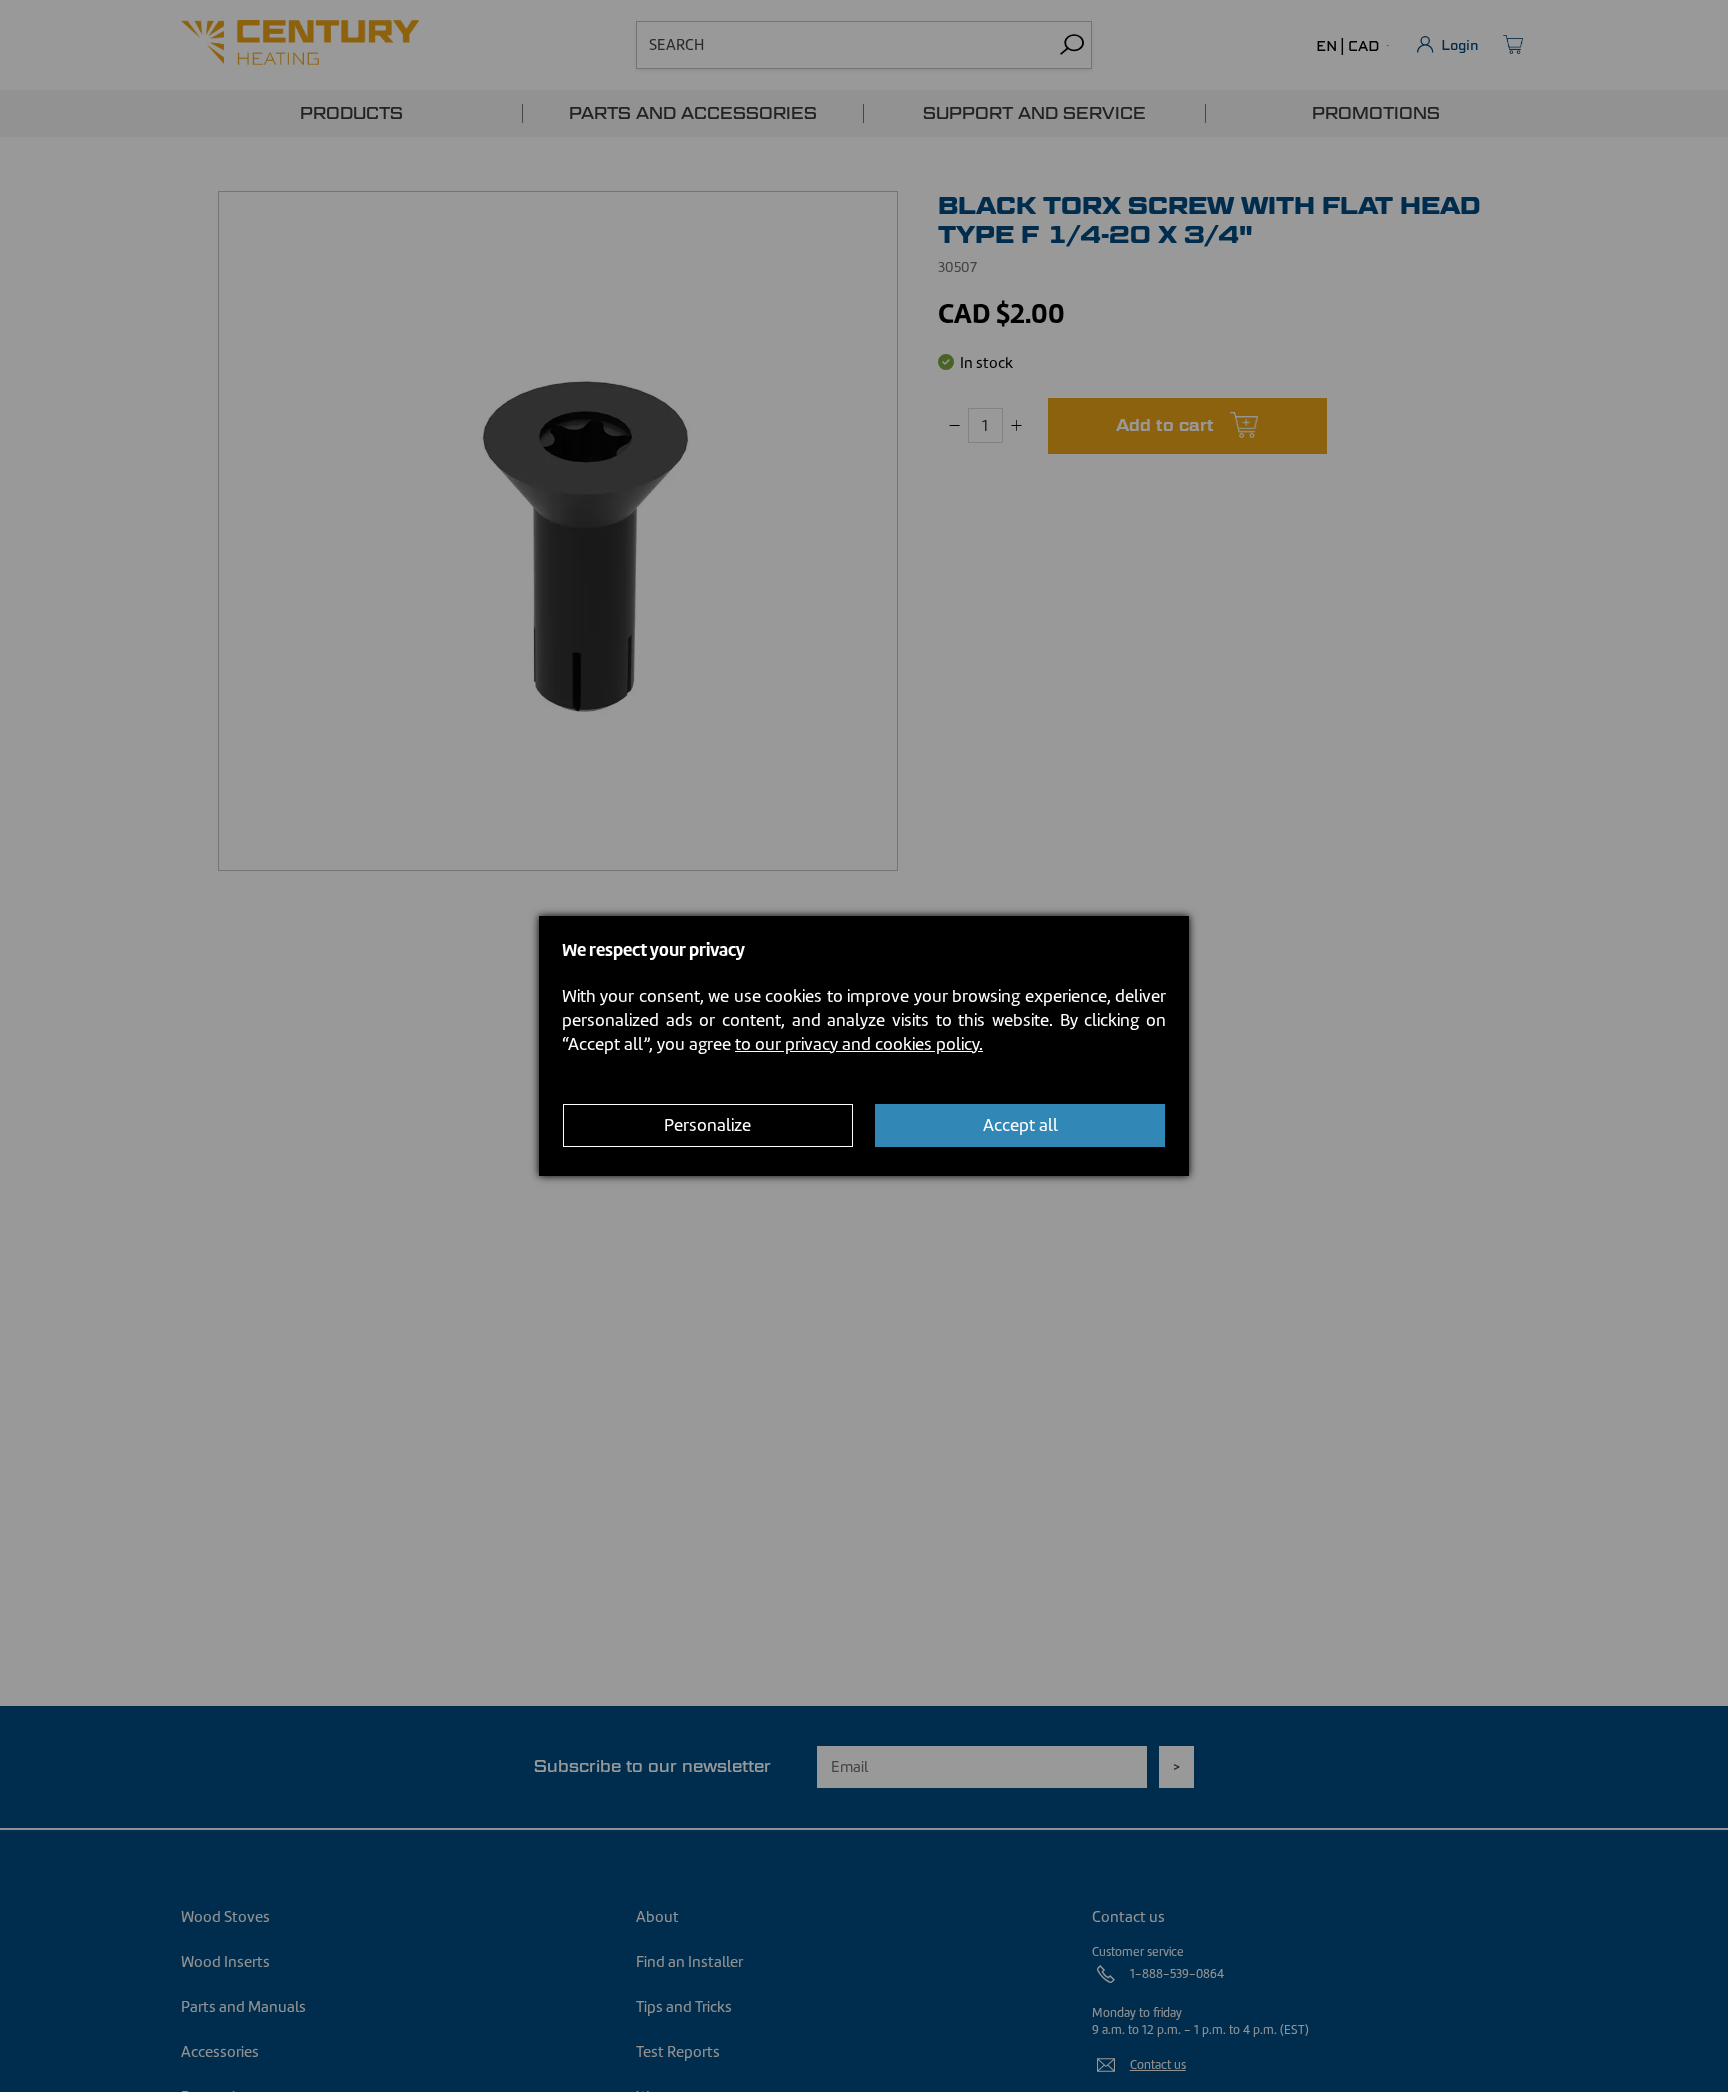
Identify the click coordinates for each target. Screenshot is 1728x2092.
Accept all (1020, 1126)
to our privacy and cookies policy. (859, 1044)
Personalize (707, 1126)
